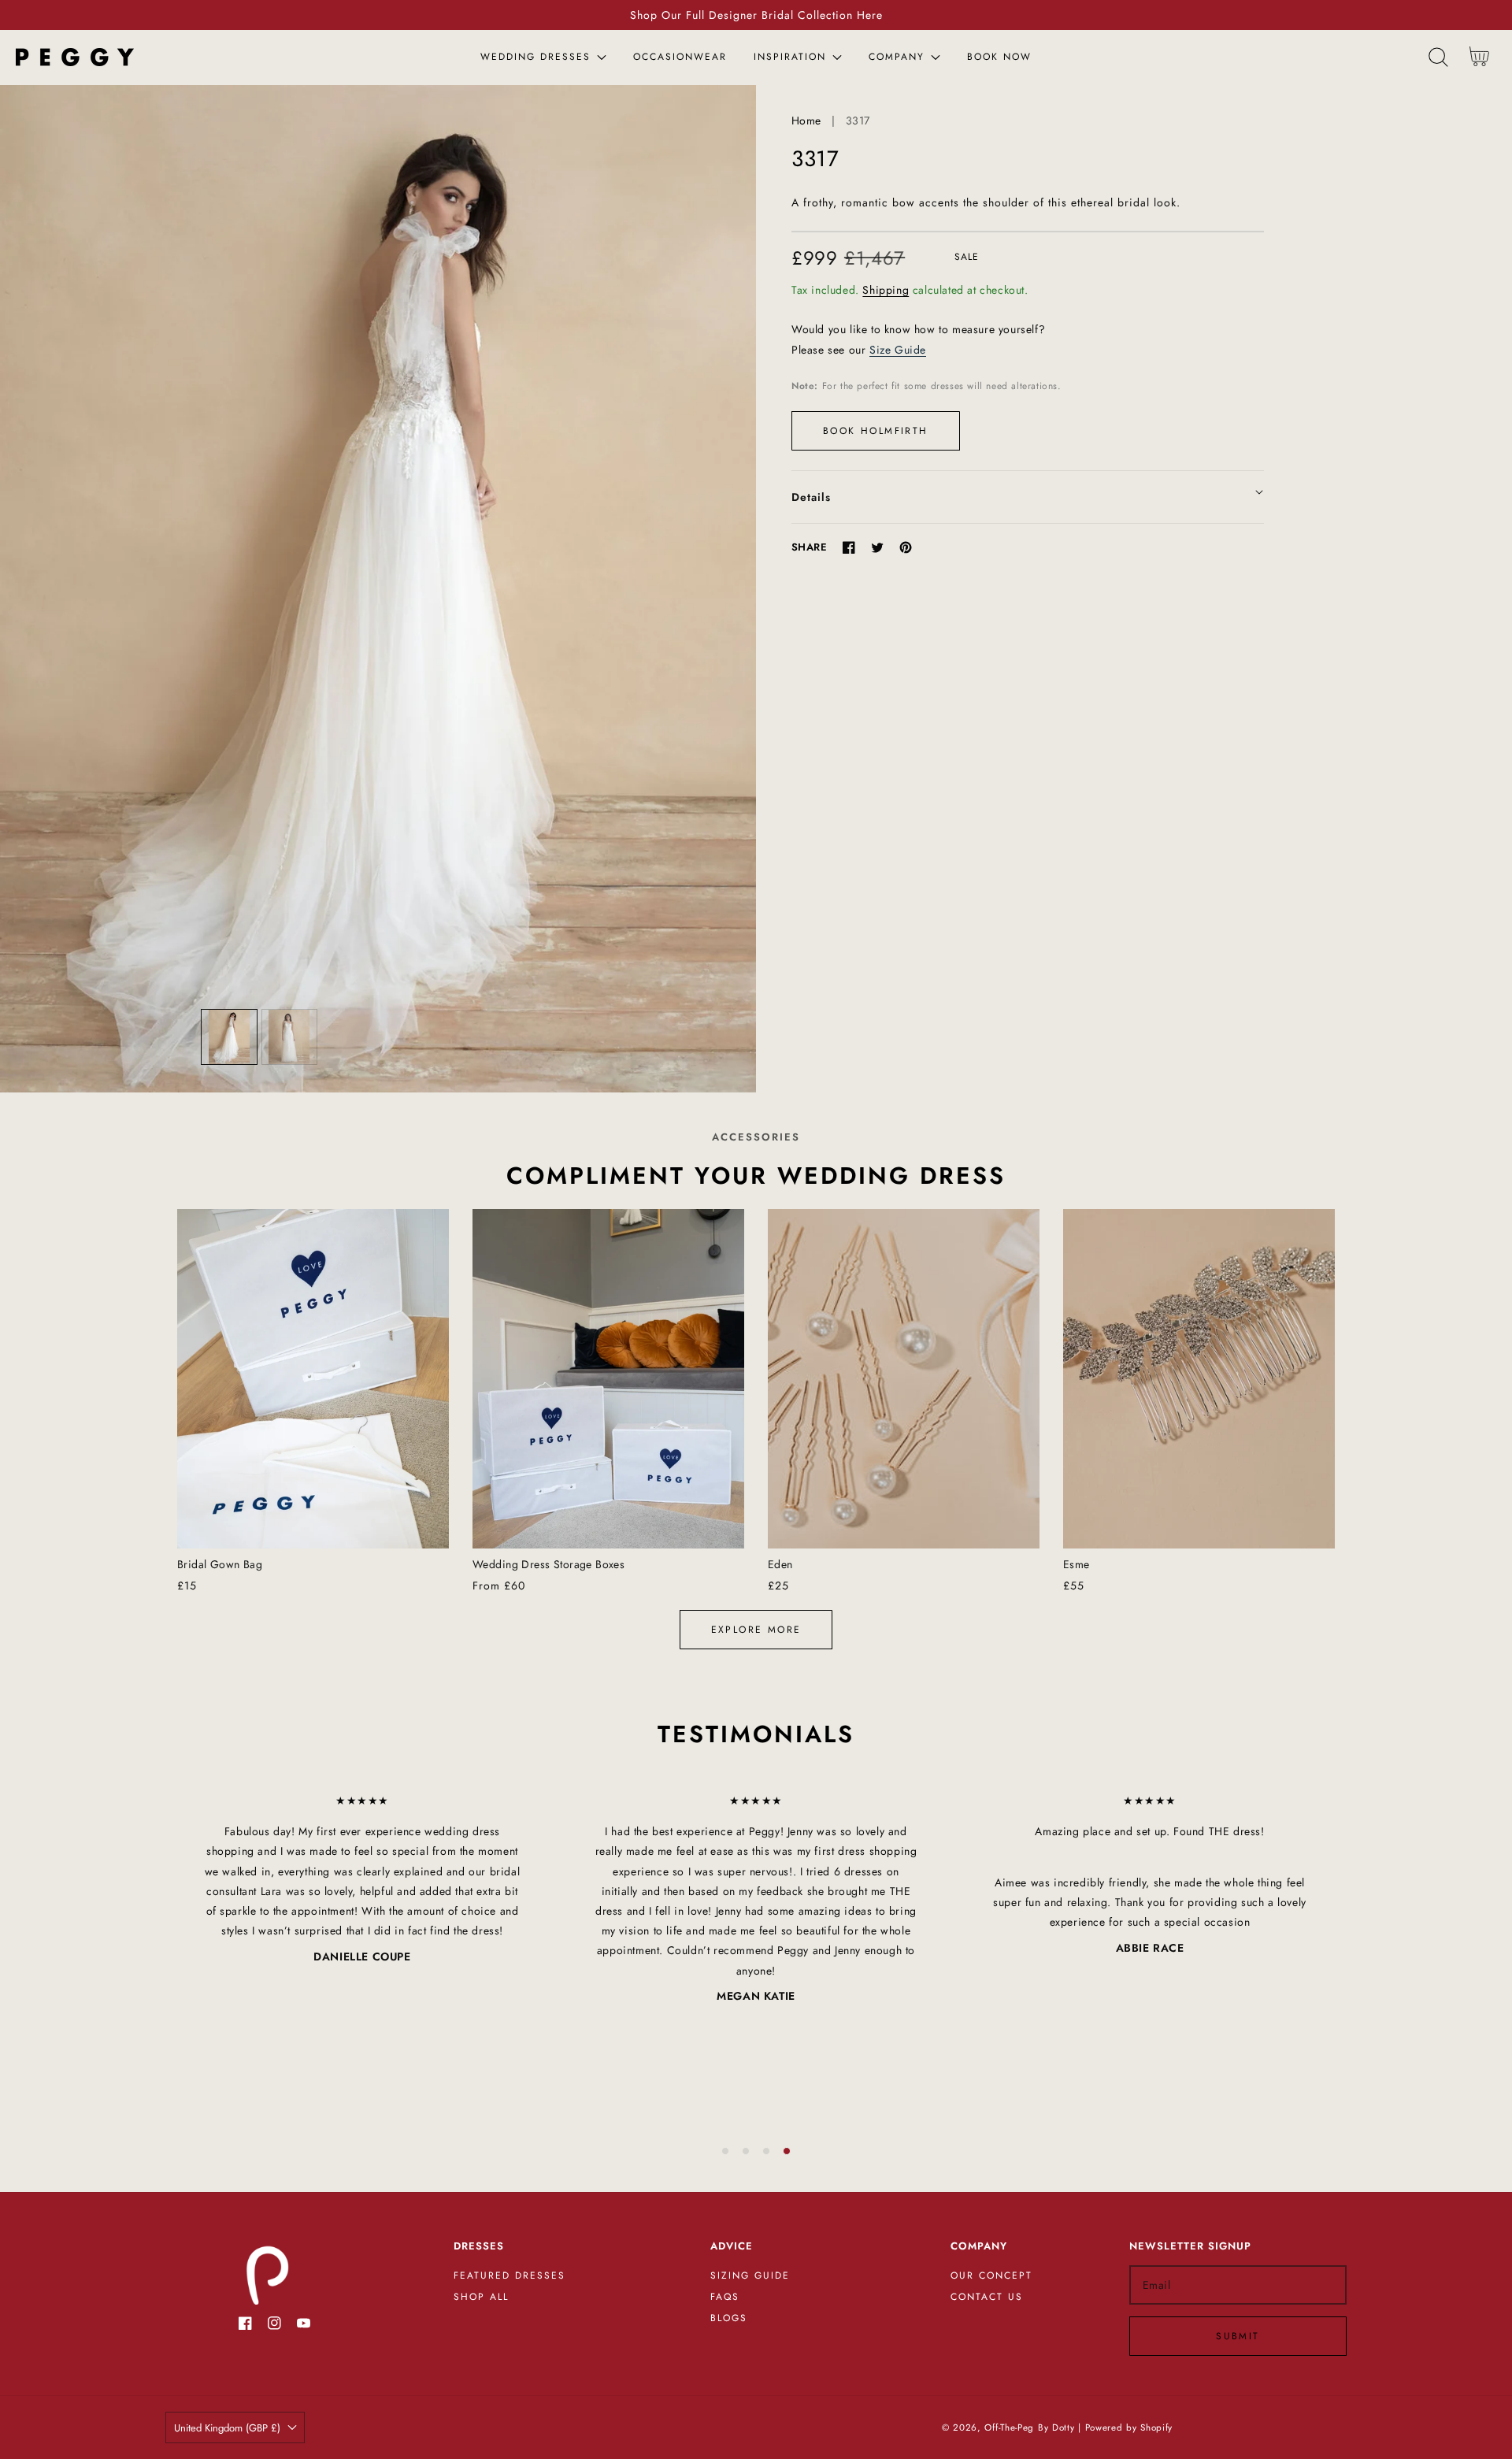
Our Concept (991, 2276)
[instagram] (274, 2326)
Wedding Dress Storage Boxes (548, 1564)
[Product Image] (378, 589)
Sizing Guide (750, 2276)
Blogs (729, 2319)
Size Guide (898, 350)
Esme (1077, 1564)
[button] (1438, 57)
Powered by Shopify (1129, 2427)
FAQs (725, 2298)
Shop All (481, 2298)
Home (806, 121)
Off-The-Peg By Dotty (1029, 2427)
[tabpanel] (362, 1879)
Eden (780, 1564)
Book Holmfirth (876, 431)
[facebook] (245, 2326)
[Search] (1438, 57)
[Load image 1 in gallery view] (229, 1037)
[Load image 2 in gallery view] (290, 1037)
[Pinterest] (906, 547)
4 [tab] (787, 2151)
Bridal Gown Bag (220, 1564)
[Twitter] (877, 547)
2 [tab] (746, 2151)
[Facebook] (849, 547)
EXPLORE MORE (756, 1630)
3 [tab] (766, 2151)
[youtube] (304, 2326)
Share (809, 547)
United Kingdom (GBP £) (227, 2428)
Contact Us (987, 2298)
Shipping (886, 290)
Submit (1238, 2336)
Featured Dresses (510, 2276)
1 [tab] (725, 2151)
